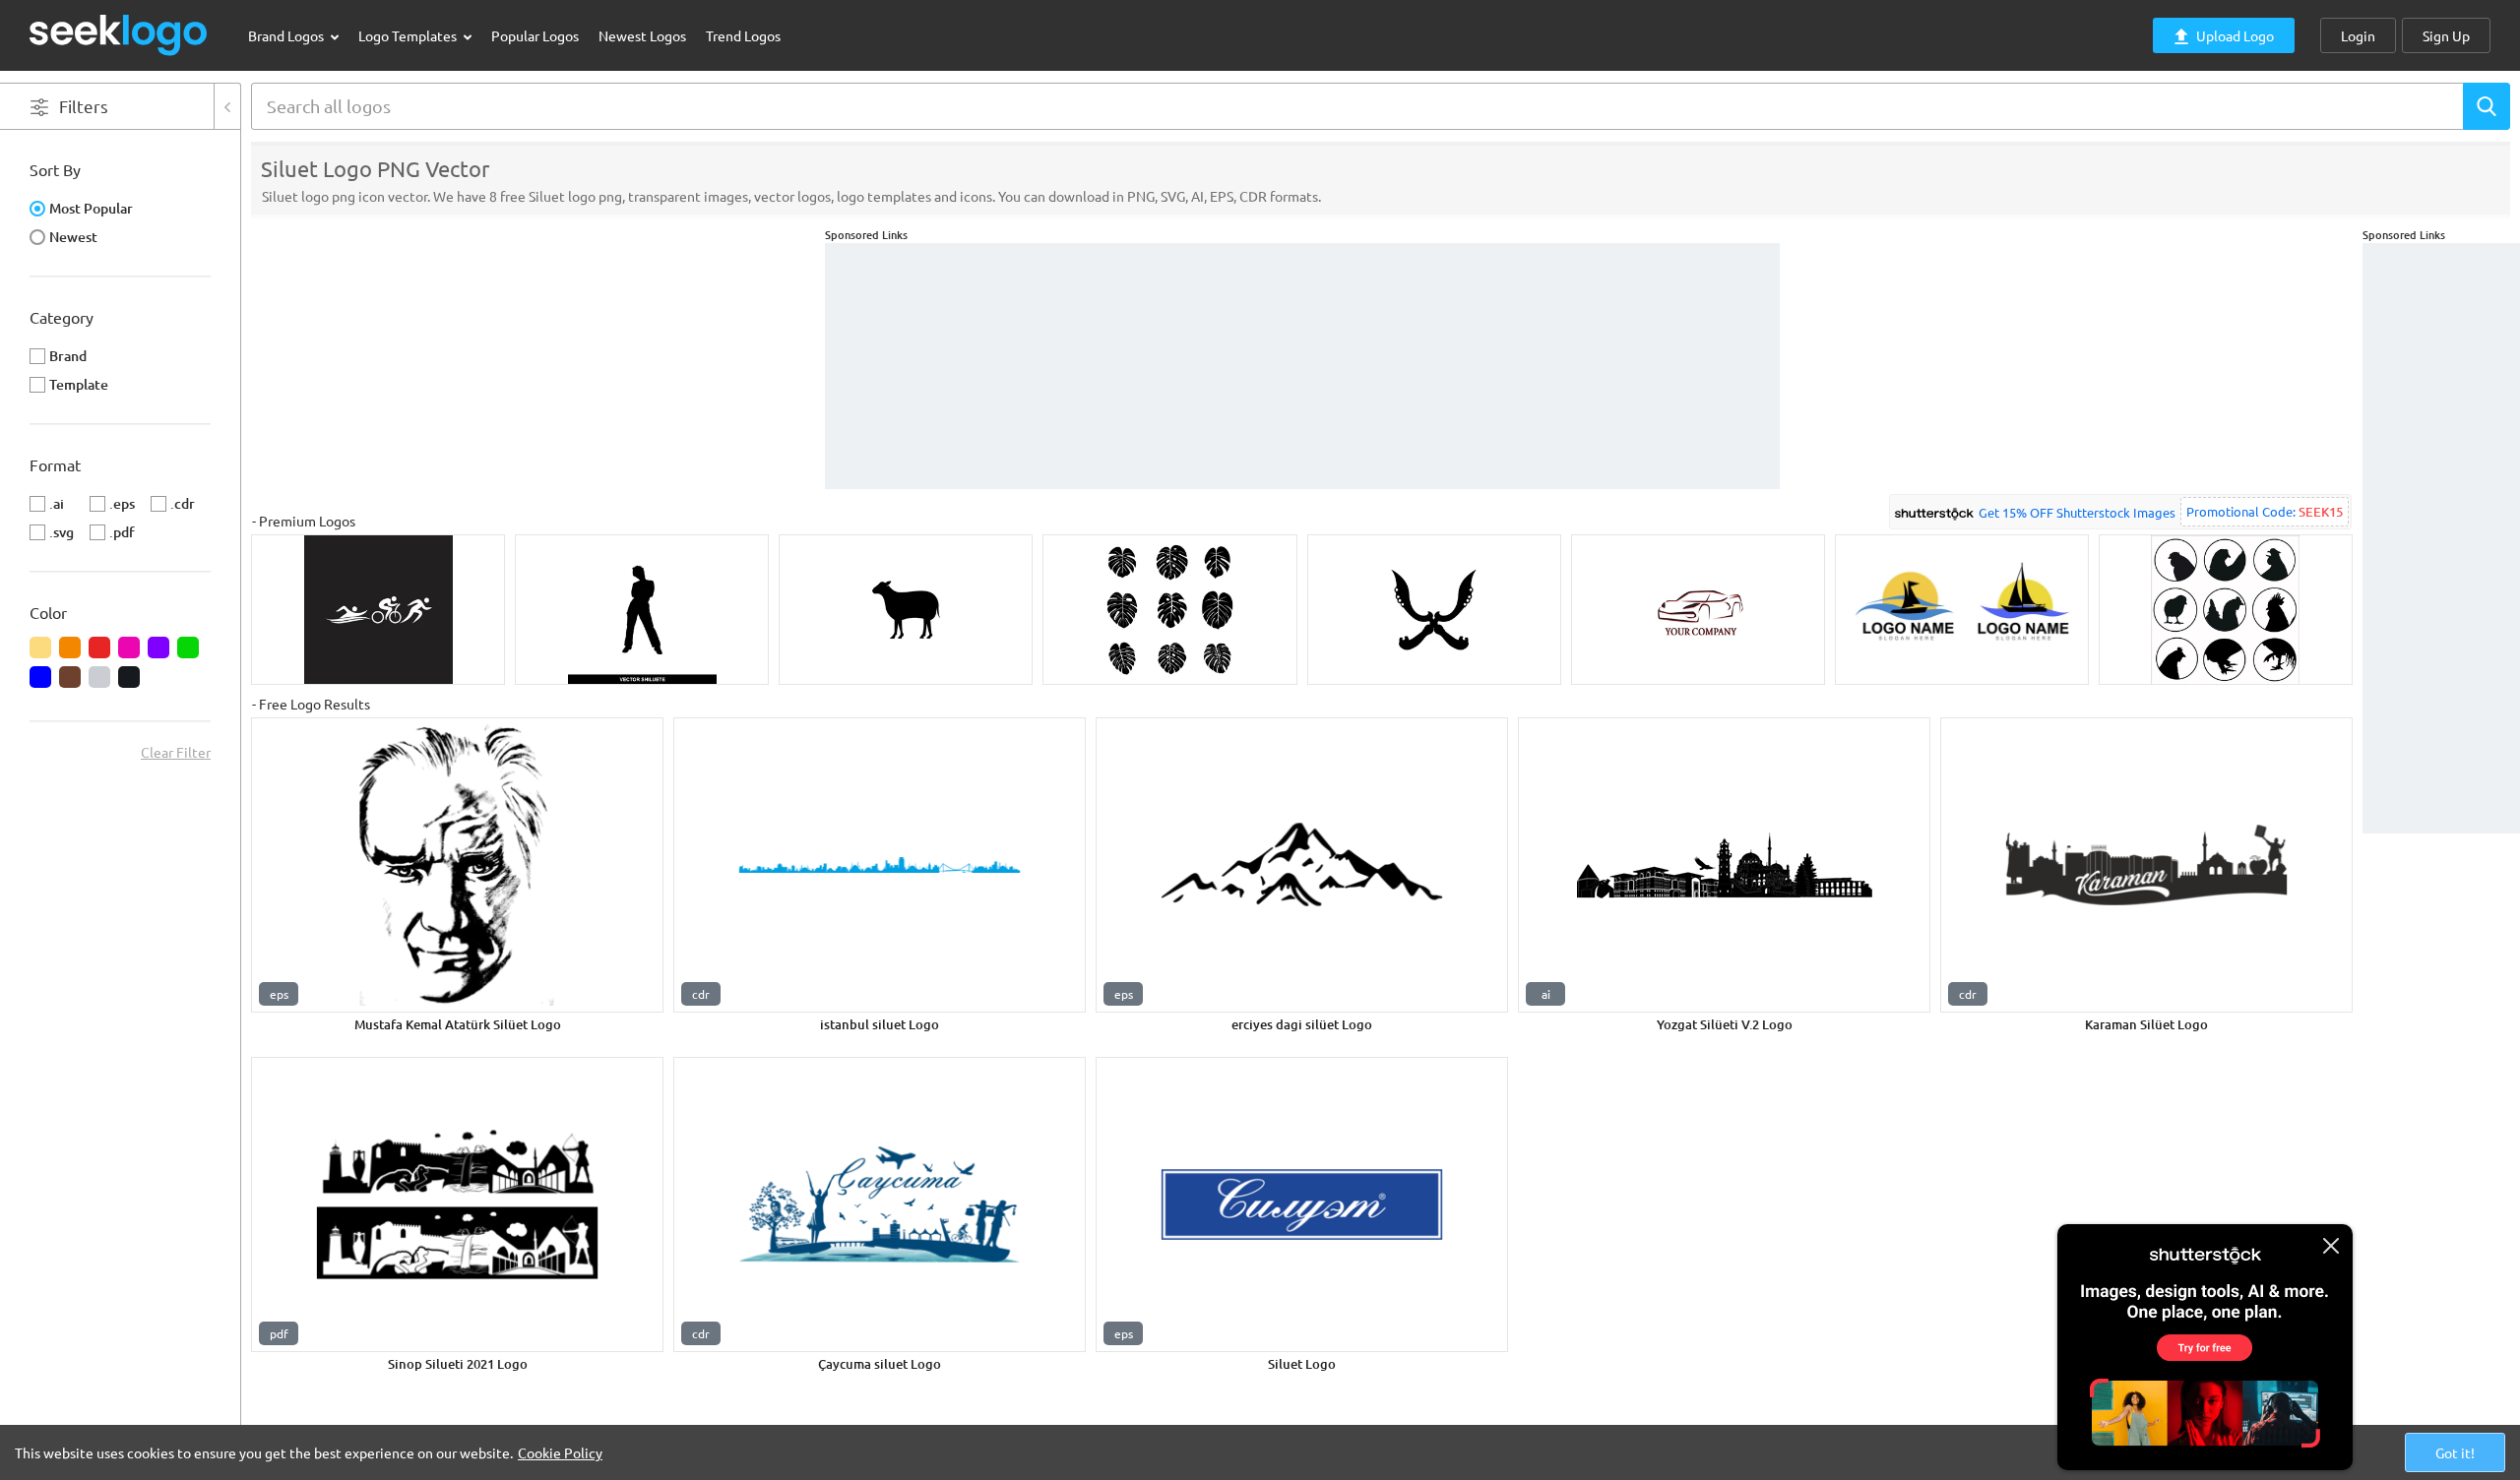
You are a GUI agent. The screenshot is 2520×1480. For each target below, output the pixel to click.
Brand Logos (287, 35)
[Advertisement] (2441, 538)
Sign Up (2446, 35)
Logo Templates (409, 35)
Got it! (2455, 1452)
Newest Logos (642, 35)
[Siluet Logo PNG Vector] (1302, 1204)
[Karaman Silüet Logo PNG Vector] (2146, 865)
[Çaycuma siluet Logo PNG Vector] (880, 1204)
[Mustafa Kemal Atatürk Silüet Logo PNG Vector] (457, 865)
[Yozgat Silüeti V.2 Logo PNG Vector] (1724, 865)
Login (2358, 35)
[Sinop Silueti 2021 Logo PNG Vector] (457, 1204)
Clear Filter (176, 752)
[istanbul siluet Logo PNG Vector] (880, 865)
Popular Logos (535, 35)
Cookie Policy (560, 1452)
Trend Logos (743, 35)
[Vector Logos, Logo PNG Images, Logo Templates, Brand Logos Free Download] (119, 35)
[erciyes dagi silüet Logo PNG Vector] (1302, 865)
